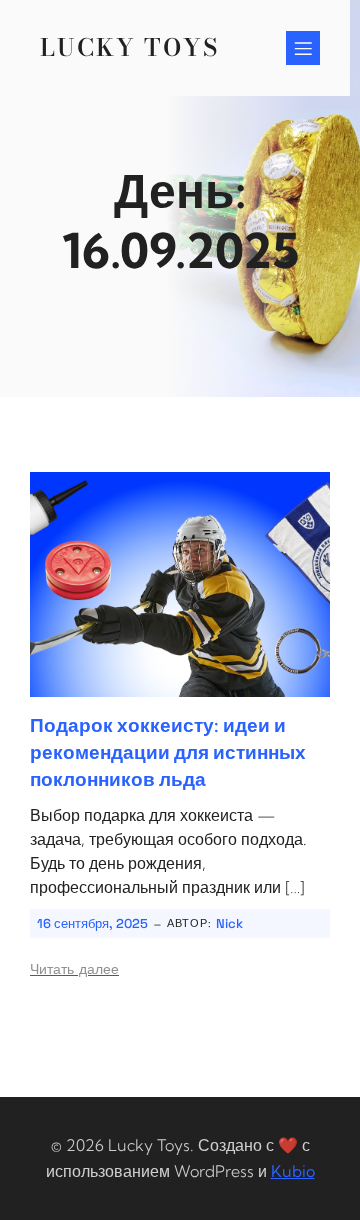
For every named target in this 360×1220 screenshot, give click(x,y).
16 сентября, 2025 (92, 923)
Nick (229, 923)
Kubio (293, 1171)
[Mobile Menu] (303, 48)
